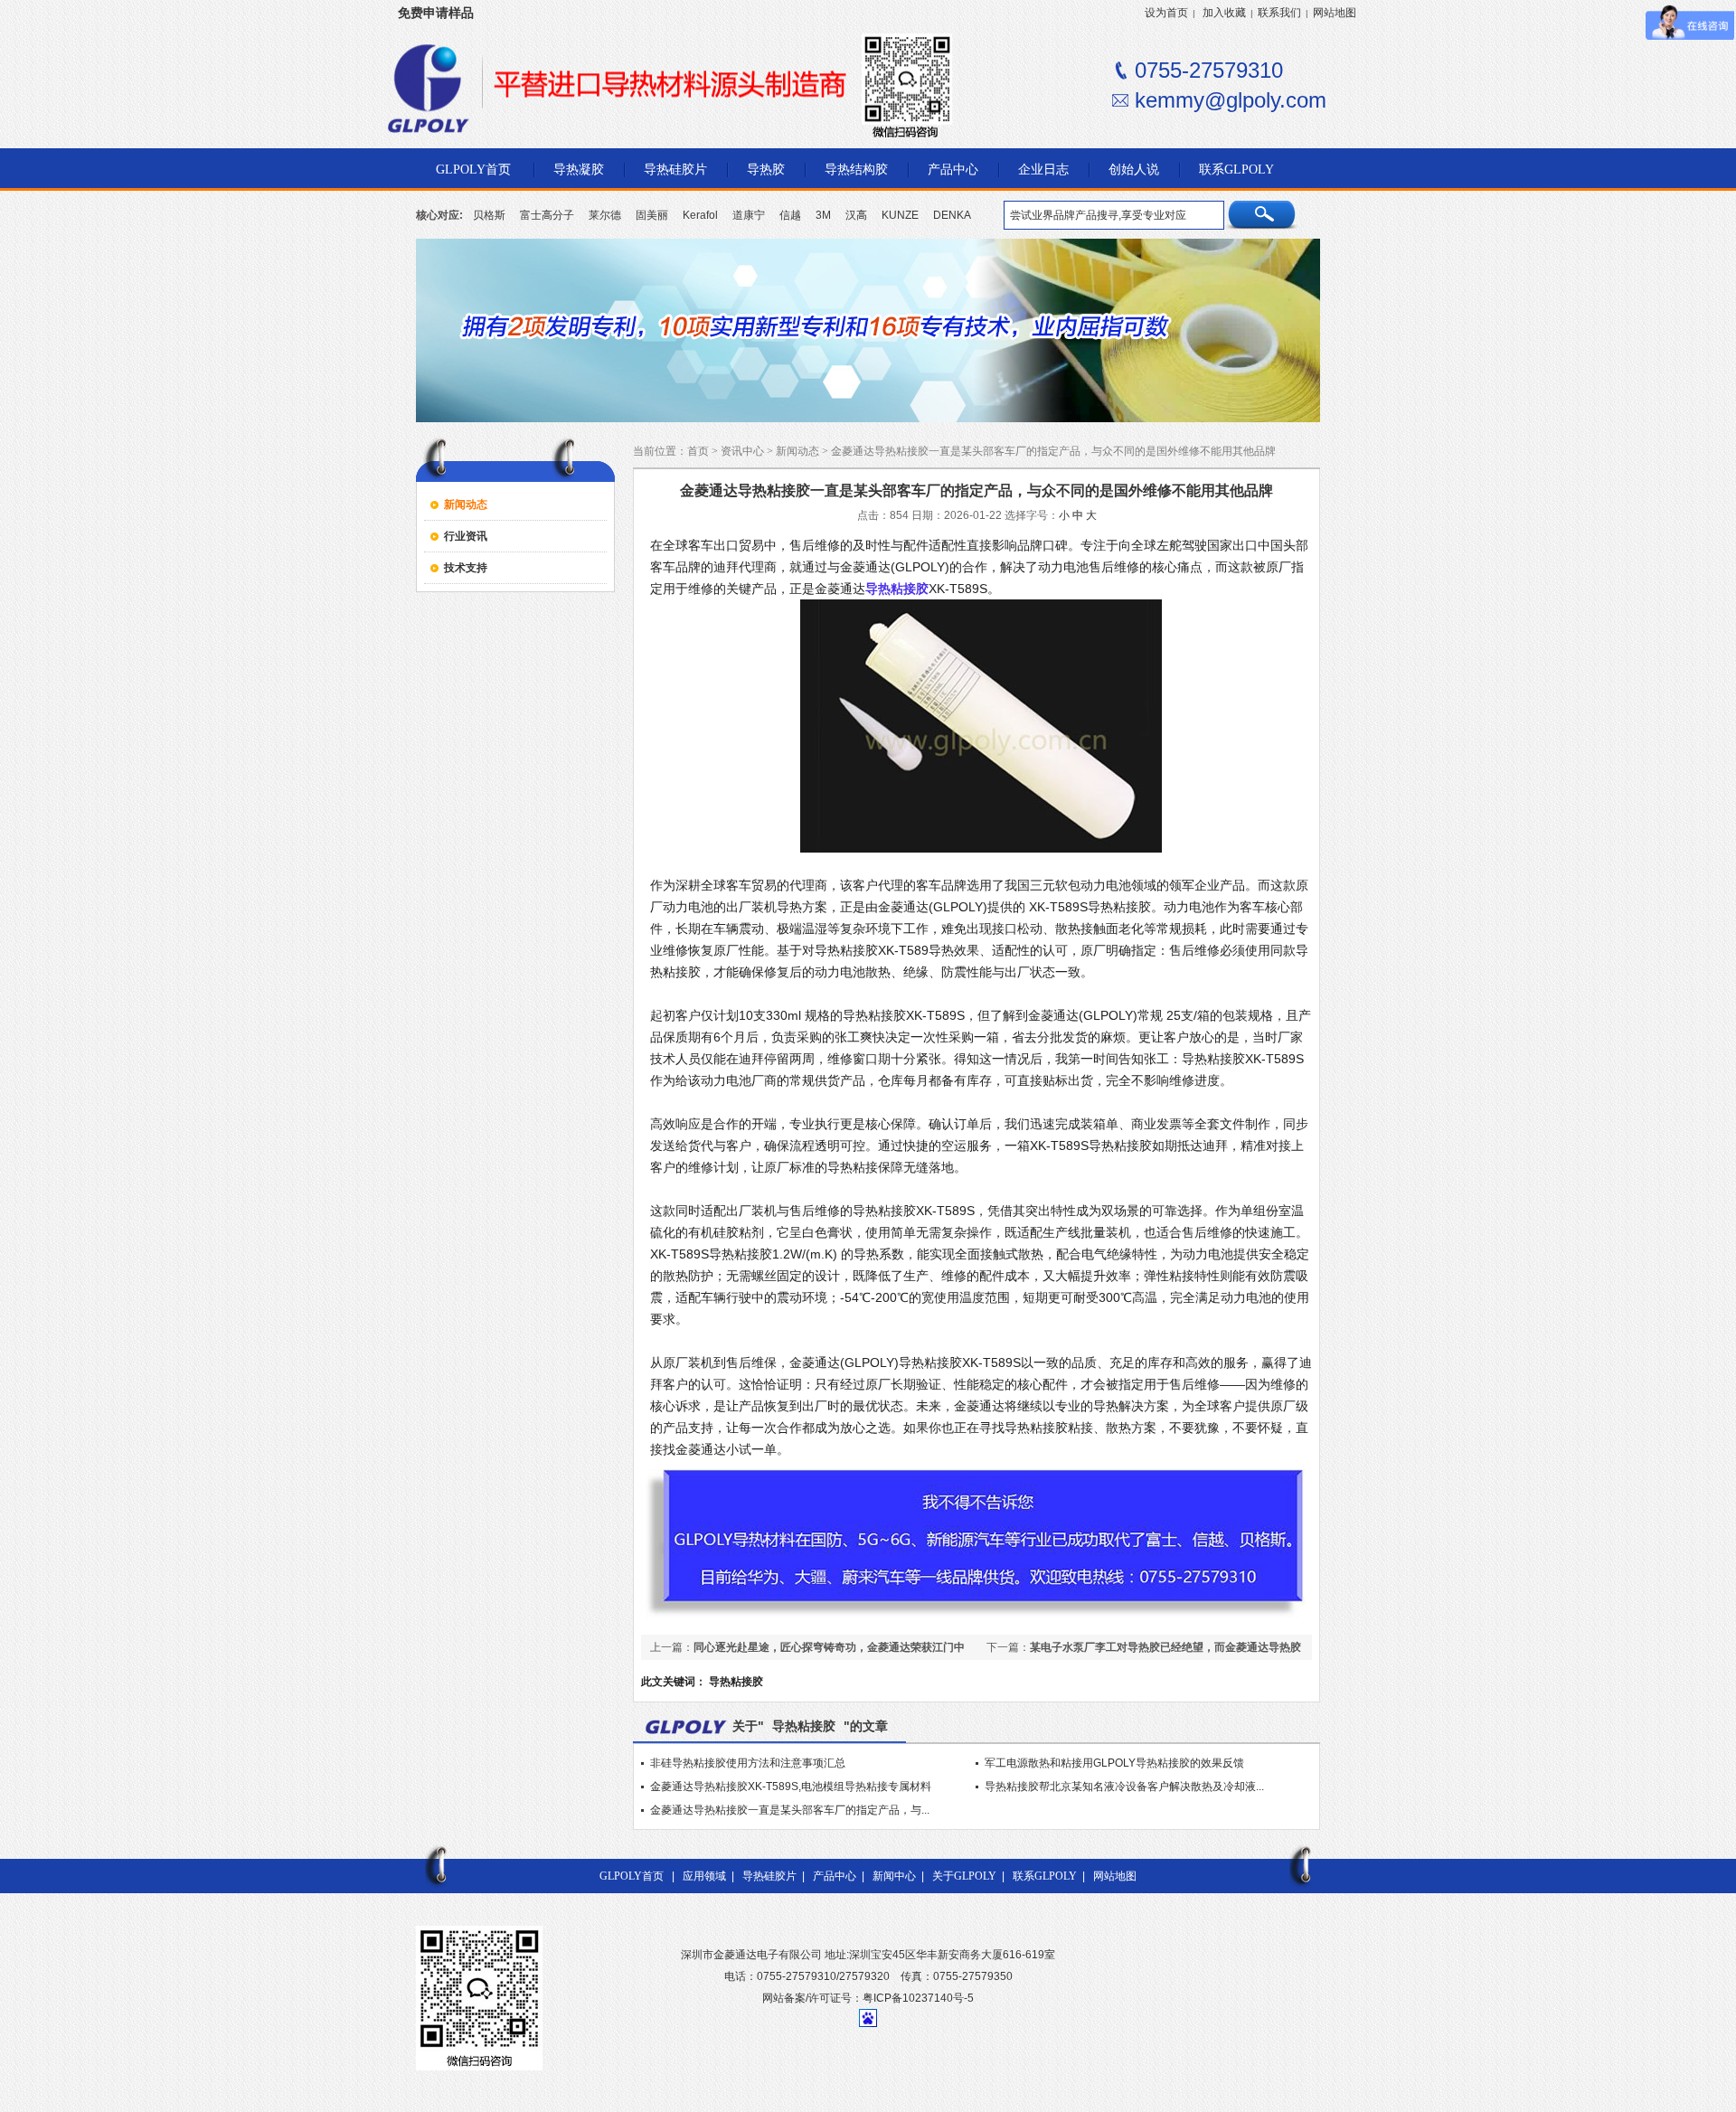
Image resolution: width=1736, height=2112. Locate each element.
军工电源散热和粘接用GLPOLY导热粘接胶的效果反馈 (1114, 1763)
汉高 (856, 215)
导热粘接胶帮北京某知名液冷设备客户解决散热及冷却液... (1124, 1787)
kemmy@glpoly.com (1231, 100)
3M (823, 215)
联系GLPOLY (1045, 1876)
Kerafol (700, 215)
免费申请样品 (436, 13)
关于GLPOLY (964, 1876)
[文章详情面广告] (976, 1617)
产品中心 (835, 1876)
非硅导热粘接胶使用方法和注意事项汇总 (748, 1763)
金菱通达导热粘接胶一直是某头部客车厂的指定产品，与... (790, 1810)
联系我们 (1279, 13)
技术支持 (466, 568)
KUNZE (900, 215)
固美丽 (652, 215)
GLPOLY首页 (632, 1876)
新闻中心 (894, 1876)
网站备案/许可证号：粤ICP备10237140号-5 (868, 1998)
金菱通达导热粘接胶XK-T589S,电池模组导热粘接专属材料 (791, 1787)
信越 (790, 215)
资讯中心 (742, 451)
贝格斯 (489, 215)
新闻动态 (466, 504)
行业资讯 (466, 536)
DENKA (952, 215)
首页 (698, 451)
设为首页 (1166, 13)
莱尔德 (605, 215)
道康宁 (749, 215)
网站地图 (1335, 13)
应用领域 (704, 1876)
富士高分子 (547, 215)
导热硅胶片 (769, 1876)
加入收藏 (1224, 13)
